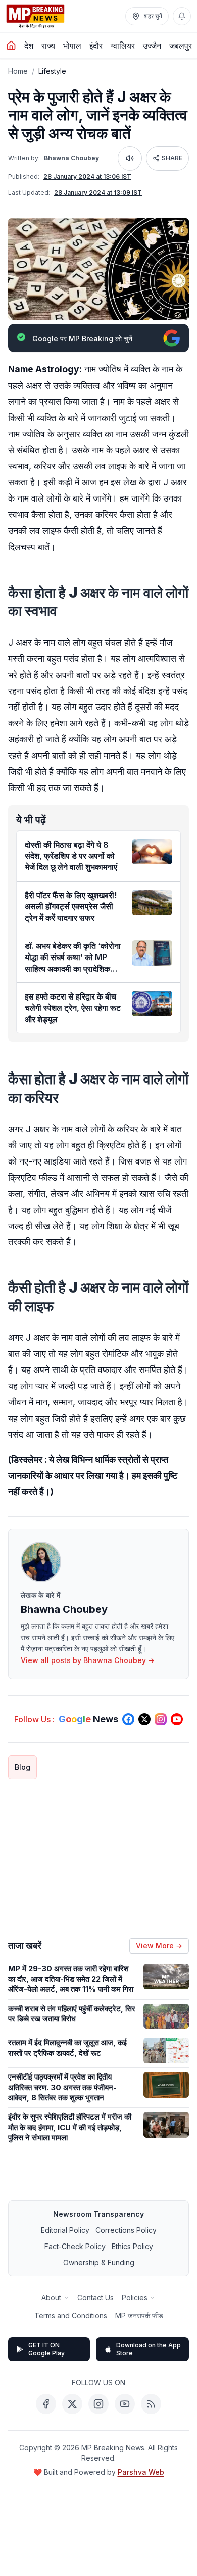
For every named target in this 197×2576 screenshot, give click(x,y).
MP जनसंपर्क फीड (139, 2316)
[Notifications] (182, 16)
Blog (22, 1767)
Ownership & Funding (99, 2262)
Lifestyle (52, 71)
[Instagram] (98, 2404)
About (51, 2297)
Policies (135, 2297)
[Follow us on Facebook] (128, 1719)
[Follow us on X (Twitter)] (144, 1719)
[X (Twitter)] (72, 2404)
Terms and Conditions (71, 2316)
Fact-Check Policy (75, 2246)
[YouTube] (125, 2404)
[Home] (11, 46)
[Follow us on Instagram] (161, 1719)
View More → (159, 1946)
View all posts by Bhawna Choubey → (88, 1660)
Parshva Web (141, 2472)
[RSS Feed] (151, 2404)
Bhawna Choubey (71, 158)
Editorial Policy (65, 2230)
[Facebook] (46, 2404)
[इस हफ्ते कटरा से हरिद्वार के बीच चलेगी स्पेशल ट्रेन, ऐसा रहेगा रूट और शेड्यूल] (152, 1004)
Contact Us (95, 2297)
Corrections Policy (126, 2230)
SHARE (172, 158)
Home (18, 71)
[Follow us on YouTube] (177, 1719)
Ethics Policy (132, 2246)
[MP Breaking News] (35, 16)
